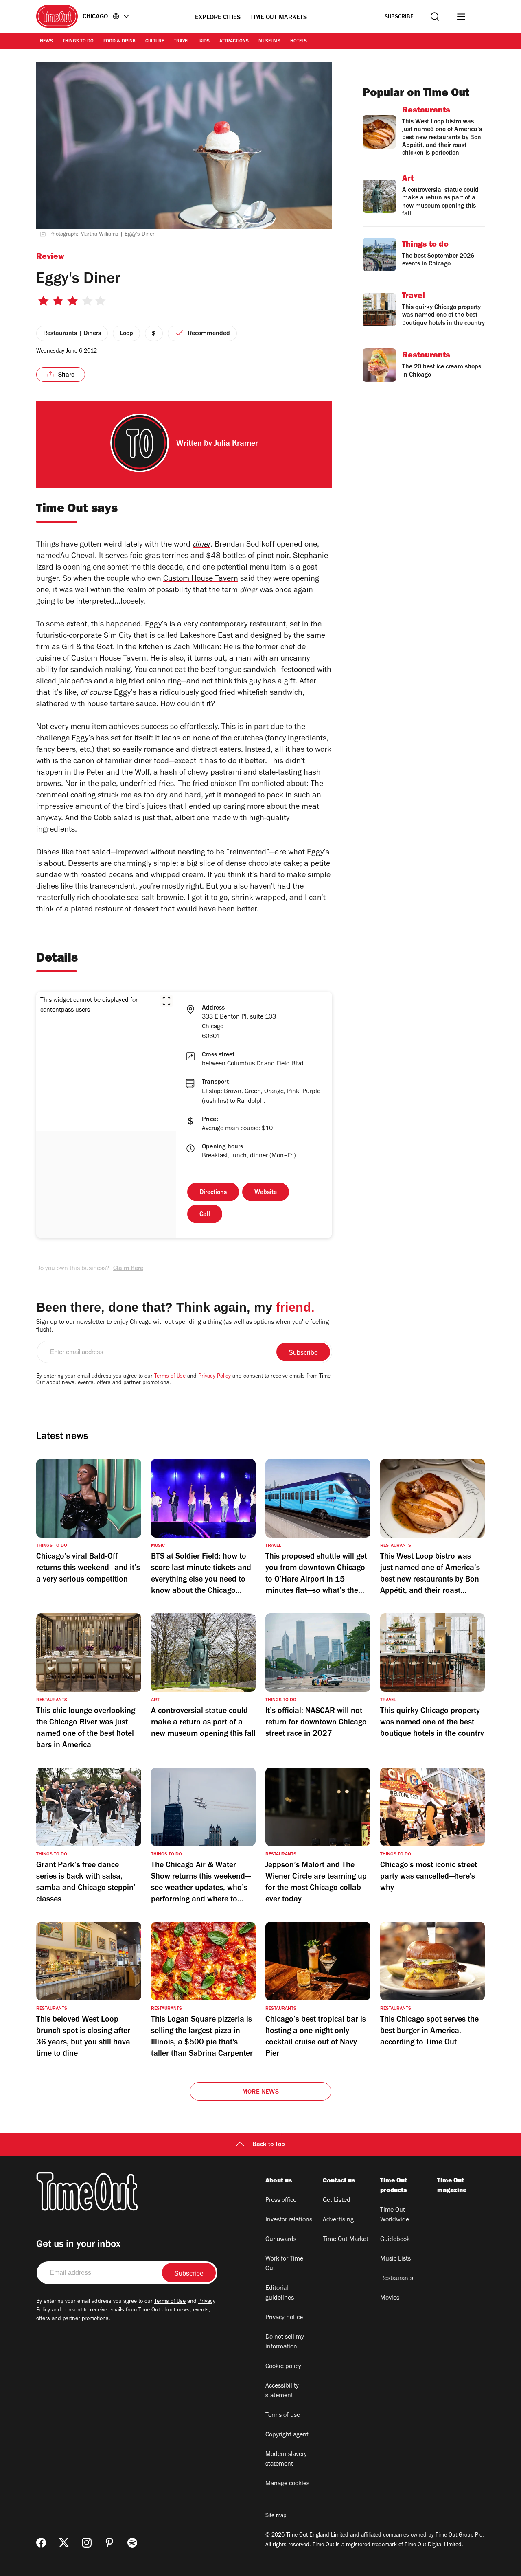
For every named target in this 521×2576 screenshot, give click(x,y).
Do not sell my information (285, 2342)
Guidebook (395, 2240)
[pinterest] (109, 2543)
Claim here (128, 1269)
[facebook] (41, 2543)
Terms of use (283, 2416)
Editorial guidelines (280, 2293)
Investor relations (289, 2220)
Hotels (299, 42)
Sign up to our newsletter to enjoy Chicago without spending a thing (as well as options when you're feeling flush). (183, 1326)
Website (266, 1193)
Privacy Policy (215, 1377)
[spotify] (132, 2543)
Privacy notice (284, 2318)
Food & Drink (119, 42)
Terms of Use (170, 1377)
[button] (166, 1001)
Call (205, 1215)
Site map (276, 2516)
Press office (281, 2201)
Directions (213, 1193)
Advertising (338, 2220)
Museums (269, 42)
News (46, 42)
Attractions (234, 42)
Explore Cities (218, 18)
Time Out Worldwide (395, 2215)
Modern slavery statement (286, 2460)
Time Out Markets (279, 18)
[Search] (435, 16)
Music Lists (395, 2259)
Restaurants (397, 2279)
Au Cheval (78, 557)
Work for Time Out (284, 2264)
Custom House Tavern (201, 580)
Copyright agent (287, 2435)
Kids (205, 42)
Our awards (281, 2240)
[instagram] (87, 2543)
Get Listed (337, 2201)
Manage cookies (287, 2484)
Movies (390, 2298)
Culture (155, 42)
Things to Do (78, 42)
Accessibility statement (282, 2391)
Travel (182, 42)
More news (260, 2092)
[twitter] (64, 2543)
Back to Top (269, 2145)
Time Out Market (346, 2240)
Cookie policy (283, 2367)
